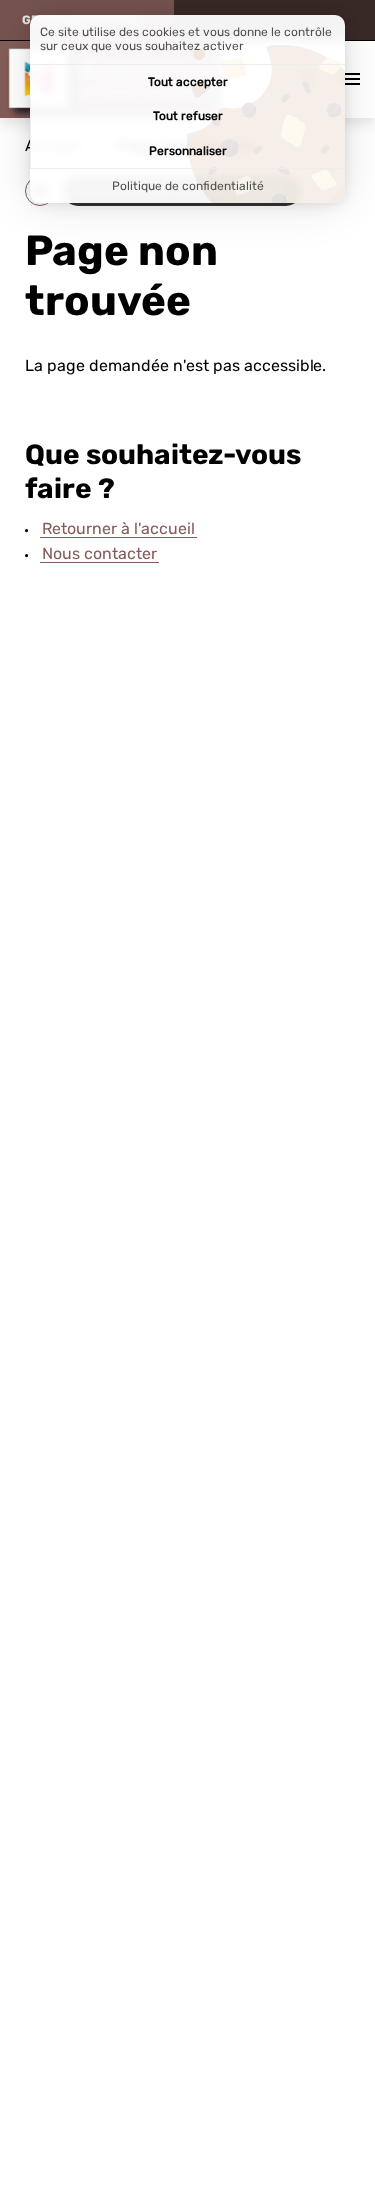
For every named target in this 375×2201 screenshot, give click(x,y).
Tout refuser (188, 116)
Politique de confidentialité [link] (188, 186)
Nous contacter (99, 553)
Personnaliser (188, 151)
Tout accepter (188, 82)
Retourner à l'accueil (118, 528)
